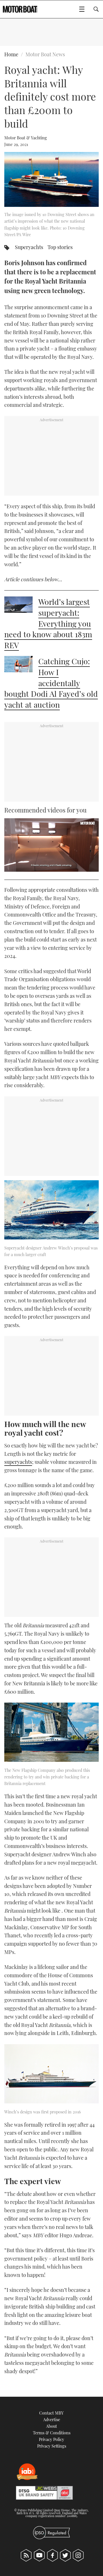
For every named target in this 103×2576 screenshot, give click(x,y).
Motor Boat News (45, 54)
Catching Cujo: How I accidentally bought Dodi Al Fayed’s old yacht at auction (51, 683)
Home (11, 54)
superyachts (18, 1462)
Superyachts (29, 247)
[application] (51, 845)
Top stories (60, 247)
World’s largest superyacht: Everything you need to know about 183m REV (48, 623)
